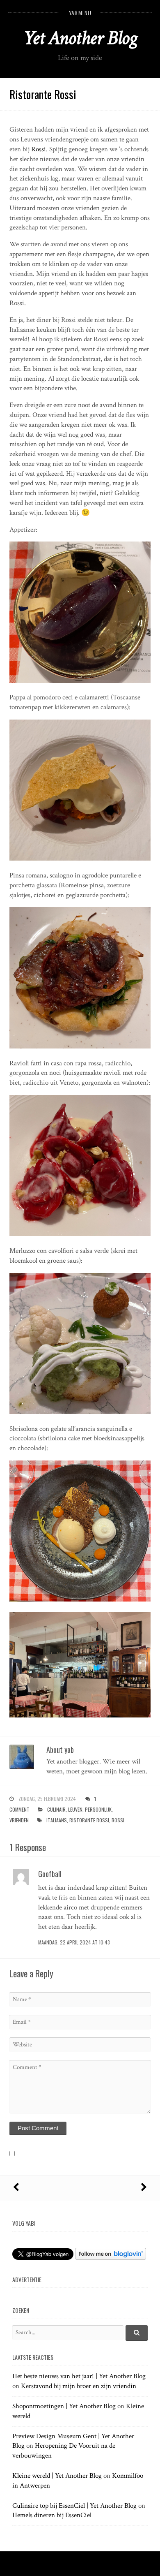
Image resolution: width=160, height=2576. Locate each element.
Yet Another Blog (80, 38)
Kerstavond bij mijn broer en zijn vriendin (79, 2386)
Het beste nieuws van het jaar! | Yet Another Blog (79, 2376)
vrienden (19, 1820)
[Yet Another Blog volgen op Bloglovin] (111, 2258)
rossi (118, 1820)
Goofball (50, 1874)
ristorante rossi (89, 1820)
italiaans (57, 1820)
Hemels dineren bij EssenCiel (52, 2515)
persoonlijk (98, 1809)
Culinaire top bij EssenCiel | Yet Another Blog (74, 2506)
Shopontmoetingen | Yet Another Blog (64, 2406)
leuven (75, 1809)
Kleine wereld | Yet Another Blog (57, 2476)
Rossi (39, 149)
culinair (56, 1809)
